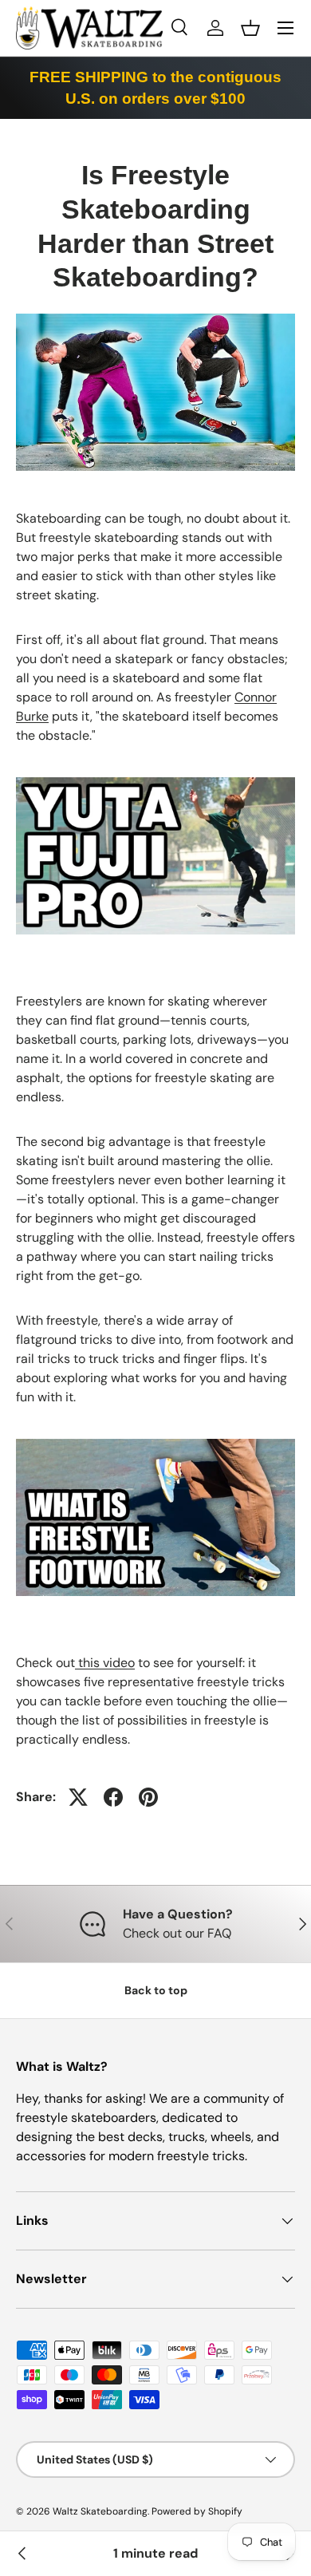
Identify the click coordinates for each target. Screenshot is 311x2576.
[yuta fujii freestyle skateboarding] (155, 780)
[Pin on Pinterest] (148, 1797)
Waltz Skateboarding (100, 2511)
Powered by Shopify (197, 2511)
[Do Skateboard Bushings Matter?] (22, 2554)
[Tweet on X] (78, 1797)
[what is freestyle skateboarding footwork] (155, 1442)
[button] (250, 28)
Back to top (156, 1990)
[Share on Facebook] (113, 1797)
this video (105, 1663)
